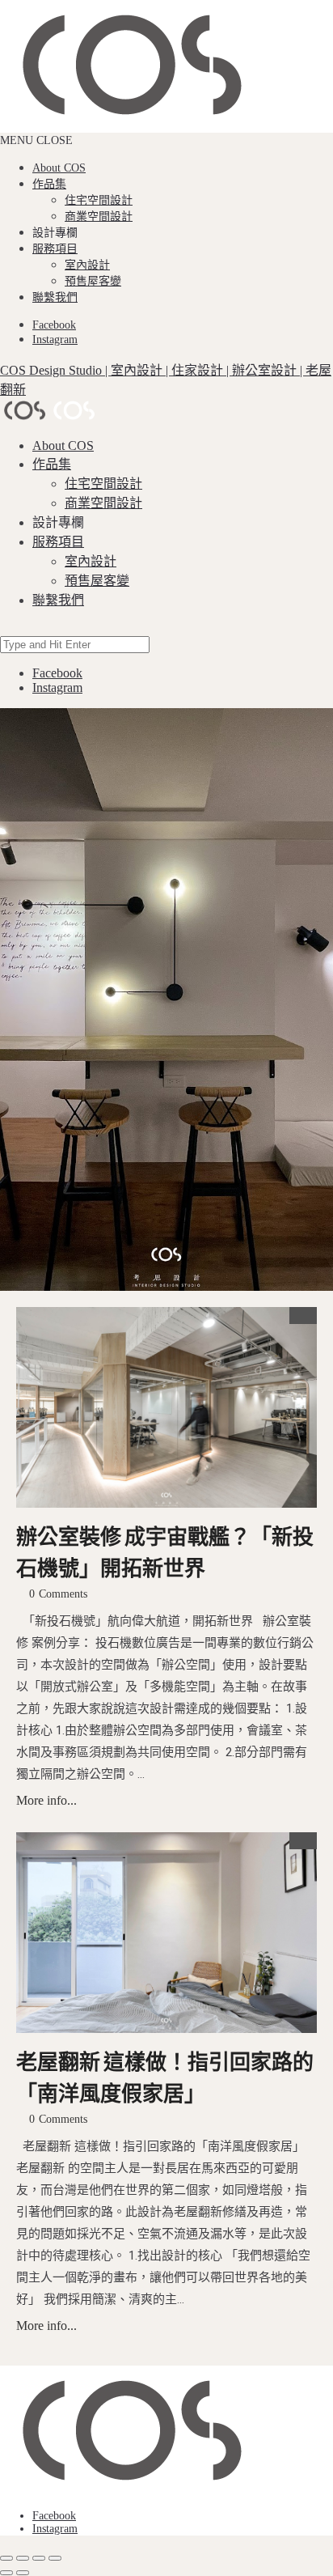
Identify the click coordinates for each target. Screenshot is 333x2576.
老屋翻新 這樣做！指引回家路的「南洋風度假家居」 (165, 2079)
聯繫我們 (55, 297)
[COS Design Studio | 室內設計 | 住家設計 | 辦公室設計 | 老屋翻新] (166, 2432)
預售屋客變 (93, 281)
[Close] (6, 2558)
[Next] (23, 2573)
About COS (59, 168)
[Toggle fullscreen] (39, 2558)
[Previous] (6, 2573)
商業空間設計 (99, 216)
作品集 (49, 184)
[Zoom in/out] (55, 2558)
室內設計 (87, 265)
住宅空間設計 (99, 200)
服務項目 (55, 249)
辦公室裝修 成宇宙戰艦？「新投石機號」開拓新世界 (165, 1554)
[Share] (23, 2558)
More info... (46, 1800)
